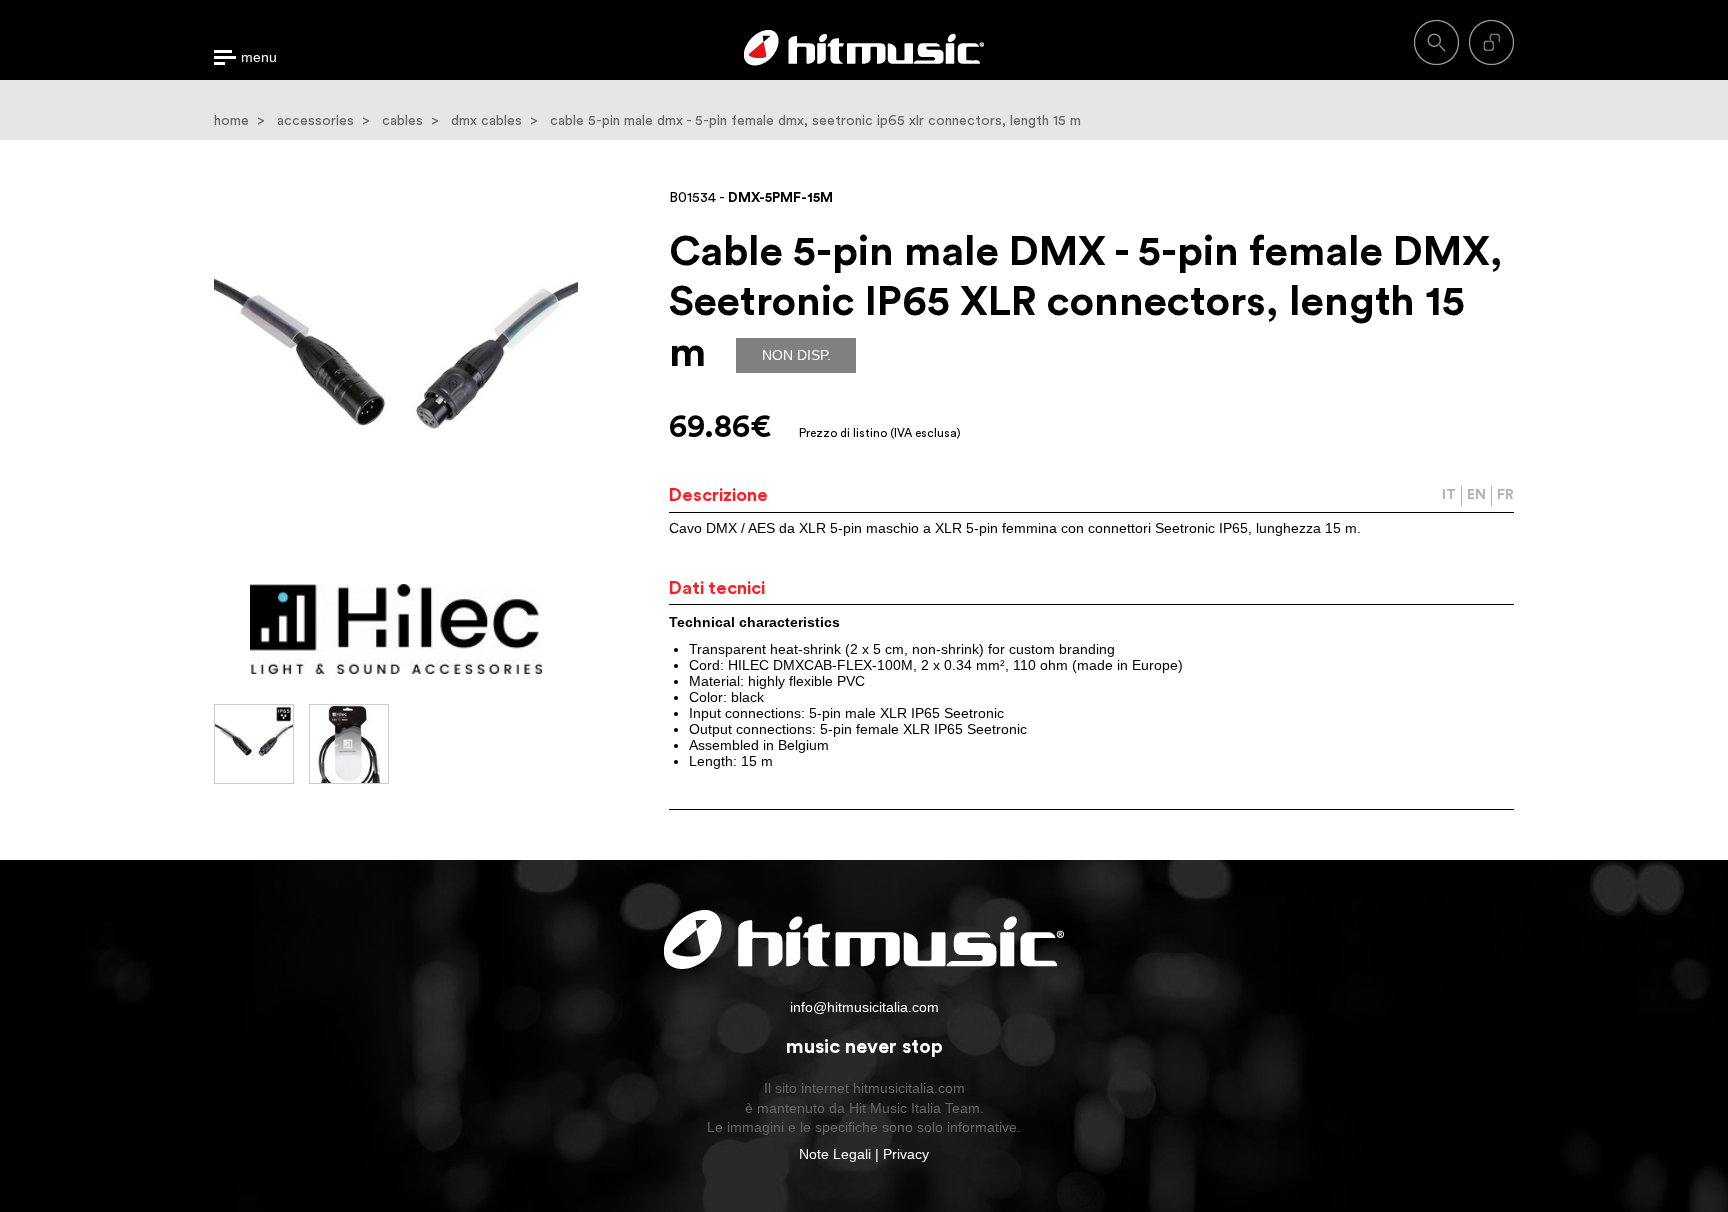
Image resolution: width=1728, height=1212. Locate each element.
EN (1476, 495)
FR (1505, 495)
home (231, 121)
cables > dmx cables (452, 121)
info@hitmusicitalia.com (864, 1007)
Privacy (906, 1154)
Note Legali (835, 1154)
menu (259, 57)
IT (1449, 495)
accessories (315, 121)
